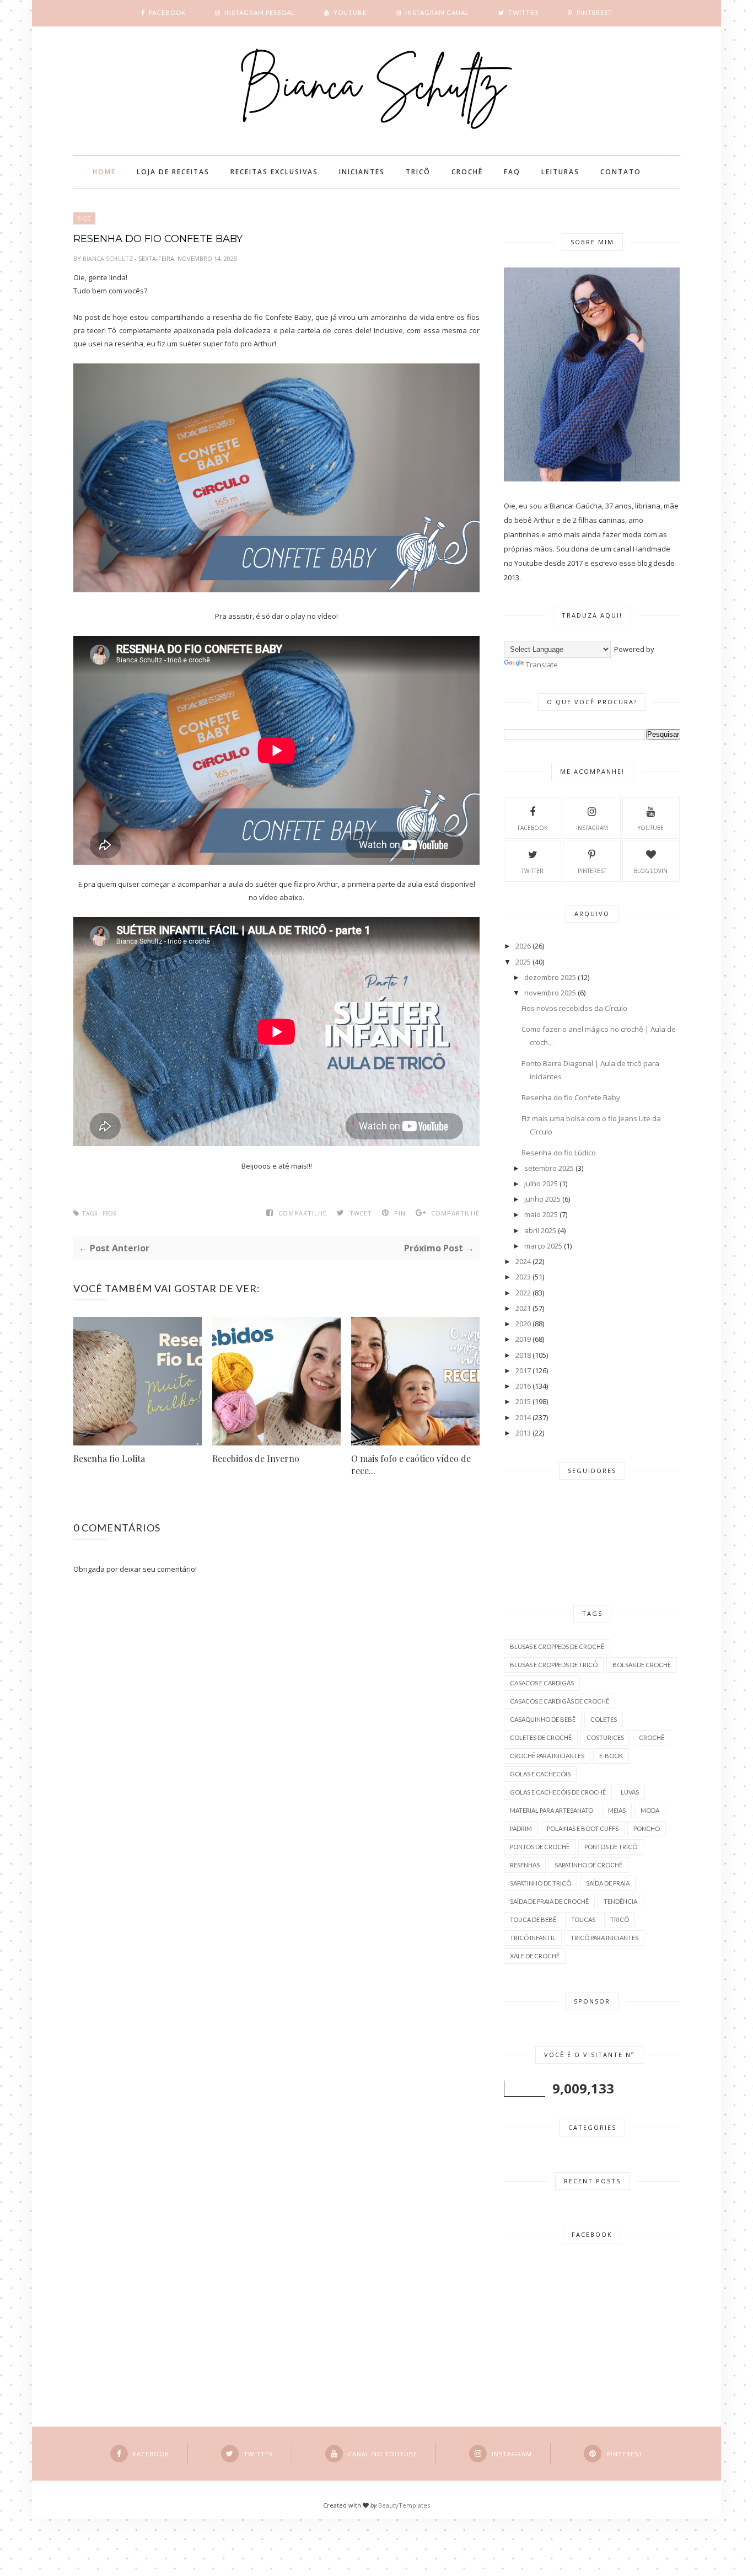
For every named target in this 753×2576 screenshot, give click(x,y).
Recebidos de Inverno (256, 1458)
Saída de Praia (608, 1883)
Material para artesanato (552, 1810)
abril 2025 (540, 1230)
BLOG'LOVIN (651, 871)
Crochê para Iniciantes (547, 1756)
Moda (650, 1810)
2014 (523, 1417)
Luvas (630, 1792)
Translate (542, 665)
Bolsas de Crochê (642, 1665)
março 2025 (543, 1246)
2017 (523, 1370)
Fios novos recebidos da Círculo (574, 1008)
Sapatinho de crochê (588, 1865)
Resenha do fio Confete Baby (571, 1097)
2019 (523, 1339)
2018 (523, 1355)
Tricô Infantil (533, 1938)
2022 (523, 1293)
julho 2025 (541, 1183)
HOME (104, 172)
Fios (84, 218)
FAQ (512, 172)
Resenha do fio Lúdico (559, 1153)
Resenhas (525, 1865)
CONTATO (621, 172)
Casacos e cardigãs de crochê (560, 1701)
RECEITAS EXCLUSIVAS (274, 172)
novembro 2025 (550, 993)
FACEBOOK (533, 828)
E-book (611, 1756)
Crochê (652, 1737)
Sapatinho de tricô (540, 1883)
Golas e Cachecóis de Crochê (558, 1792)
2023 (523, 1277)
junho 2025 (542, 1199)
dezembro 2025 (550, 977)
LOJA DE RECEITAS (173, 172)
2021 (523, 1308)
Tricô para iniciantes (604, 1938)
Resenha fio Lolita (109, 1458)
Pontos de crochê (540, 1847)
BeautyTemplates (404, 2505)
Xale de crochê (535, 1956)
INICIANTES (362, 172)
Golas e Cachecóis (540, 1774)
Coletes (604, 1719)
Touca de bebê (533, 1919)
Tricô (620, 1919)
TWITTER (533, 871)
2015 (523, 1401)
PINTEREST (592, 871)
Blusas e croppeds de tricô (554, 1665)
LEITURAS (560, 172)
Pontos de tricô (611, 1847)
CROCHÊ (467, 172)
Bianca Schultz (109, 258)
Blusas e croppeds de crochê (557, 1646)
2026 (523, 946)
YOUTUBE (651, 828)
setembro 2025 (549, 1168)
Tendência (620, 1901)
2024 (523, 1261)
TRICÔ (418, 172)
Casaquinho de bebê (543, 1719)
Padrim (521, 1828)
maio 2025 (541, 1214)
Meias (617, 1810)
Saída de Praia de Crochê (549, 1901)
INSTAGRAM (592, 828)
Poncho (647, 1828)
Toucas (583, 1919)
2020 (523, 1324)
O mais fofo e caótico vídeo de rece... (411, 1464)
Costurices (605, 1737)
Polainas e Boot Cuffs (583, 1828)
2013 (523, 1433)
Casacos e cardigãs (542, 1683)
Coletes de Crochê (541, 1737)
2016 (523, 1386)
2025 (523, 962)
